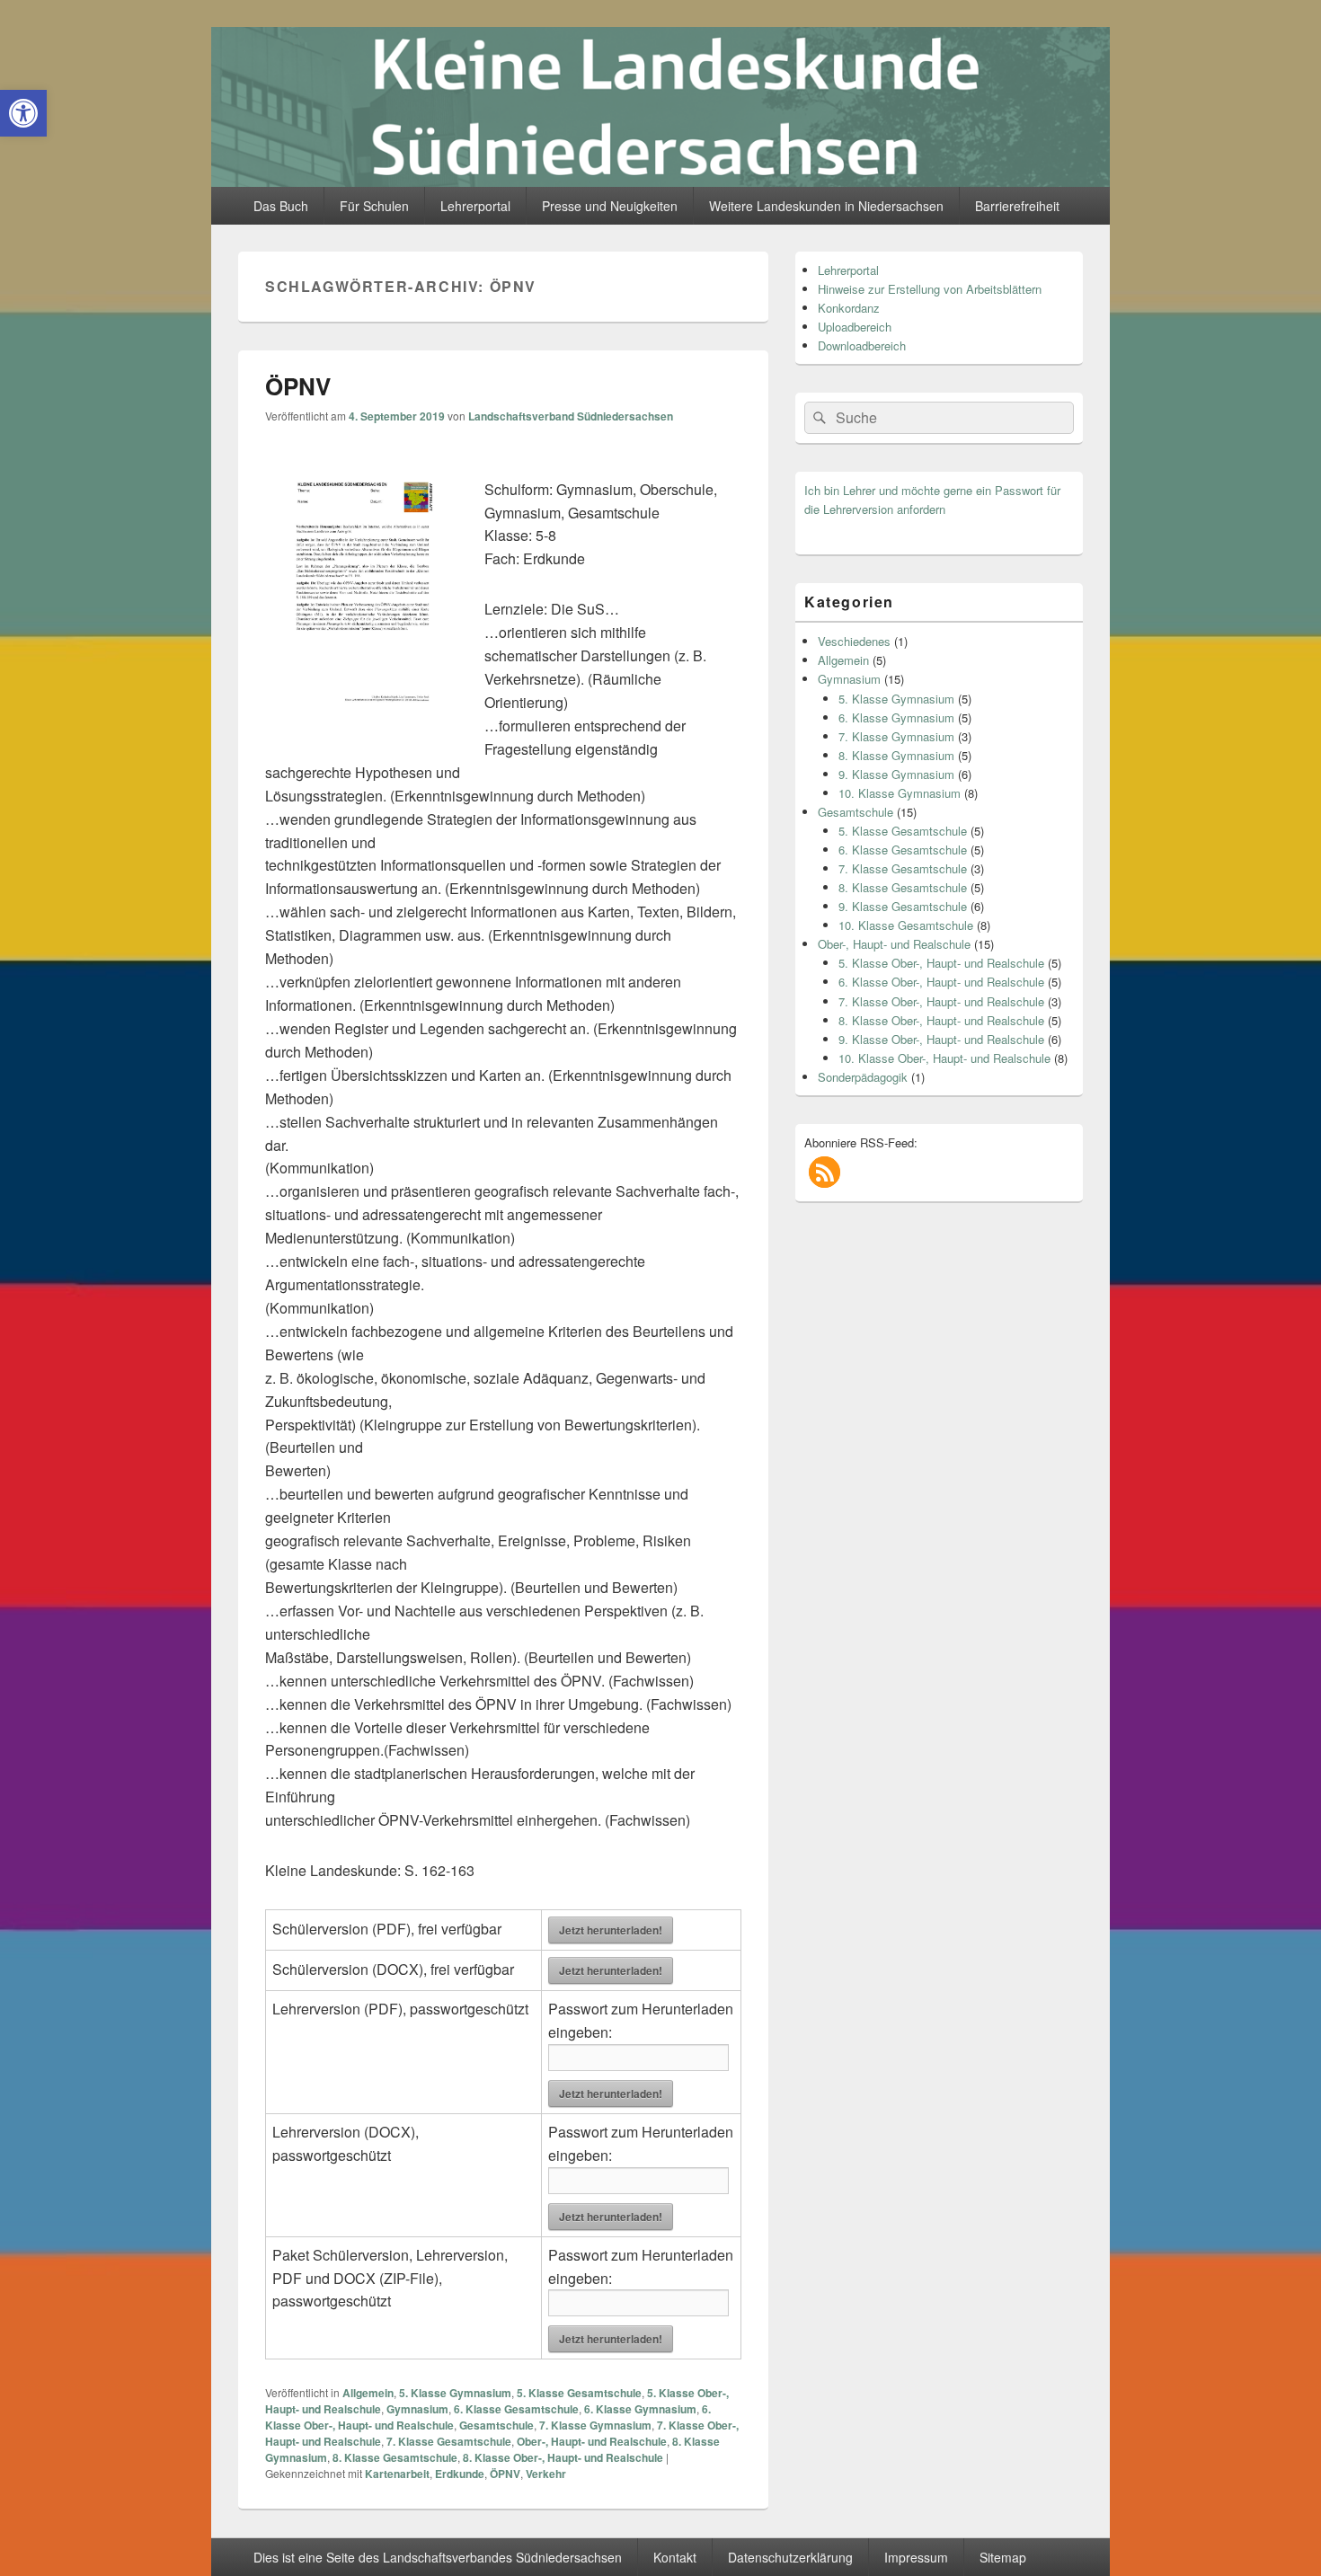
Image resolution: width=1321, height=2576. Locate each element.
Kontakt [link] (675, 2557)
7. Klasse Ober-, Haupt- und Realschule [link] (941, 1001)
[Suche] (818, 418)
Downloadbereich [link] (862, 345)
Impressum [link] (916, 2557)
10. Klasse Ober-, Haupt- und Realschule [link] (944, 1058)
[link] (23, 113)
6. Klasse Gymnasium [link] (640, 2409)
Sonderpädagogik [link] (863, 1077)
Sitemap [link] (1003, 2557)
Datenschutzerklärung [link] (790, 2557)
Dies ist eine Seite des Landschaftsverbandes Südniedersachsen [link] (438, 2557)
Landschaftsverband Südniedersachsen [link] (571, 416)
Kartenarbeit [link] (397, 2474)
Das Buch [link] (281, 206)
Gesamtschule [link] (496, 2425)
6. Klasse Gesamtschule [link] (516, 2409)
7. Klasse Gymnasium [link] (595, 2425)
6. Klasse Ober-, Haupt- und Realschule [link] (941, 982)
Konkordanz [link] (849, 308)
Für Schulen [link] (374, 206)
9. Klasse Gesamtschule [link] (903, 906)
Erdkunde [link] (460, 2474)
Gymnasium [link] (417, 2409)
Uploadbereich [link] (855, 327)
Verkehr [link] (546, 2474)
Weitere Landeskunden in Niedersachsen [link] (826, 206)
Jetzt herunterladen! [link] (611, 1930)
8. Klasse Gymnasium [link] (896, 755)
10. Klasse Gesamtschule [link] (906, 925)
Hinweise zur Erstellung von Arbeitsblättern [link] (930, 289)
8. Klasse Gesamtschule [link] (395, 2457)
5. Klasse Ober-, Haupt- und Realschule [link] (941, 963)
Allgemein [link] (368, 2393)
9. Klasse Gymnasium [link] (896, 774)
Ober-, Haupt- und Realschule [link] (592, 2441)
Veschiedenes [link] (854, 641)
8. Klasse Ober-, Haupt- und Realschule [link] (563, 2457)
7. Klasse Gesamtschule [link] (449, 2441)
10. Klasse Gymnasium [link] (900, 793)
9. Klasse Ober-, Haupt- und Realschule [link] (941, 1039)
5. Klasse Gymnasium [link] (455, 2393)
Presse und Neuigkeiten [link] (610, 206)
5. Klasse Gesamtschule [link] (579, 2393)
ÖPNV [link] (298, 386)
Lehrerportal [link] (475, 206)
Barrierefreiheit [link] (1017, 206)
